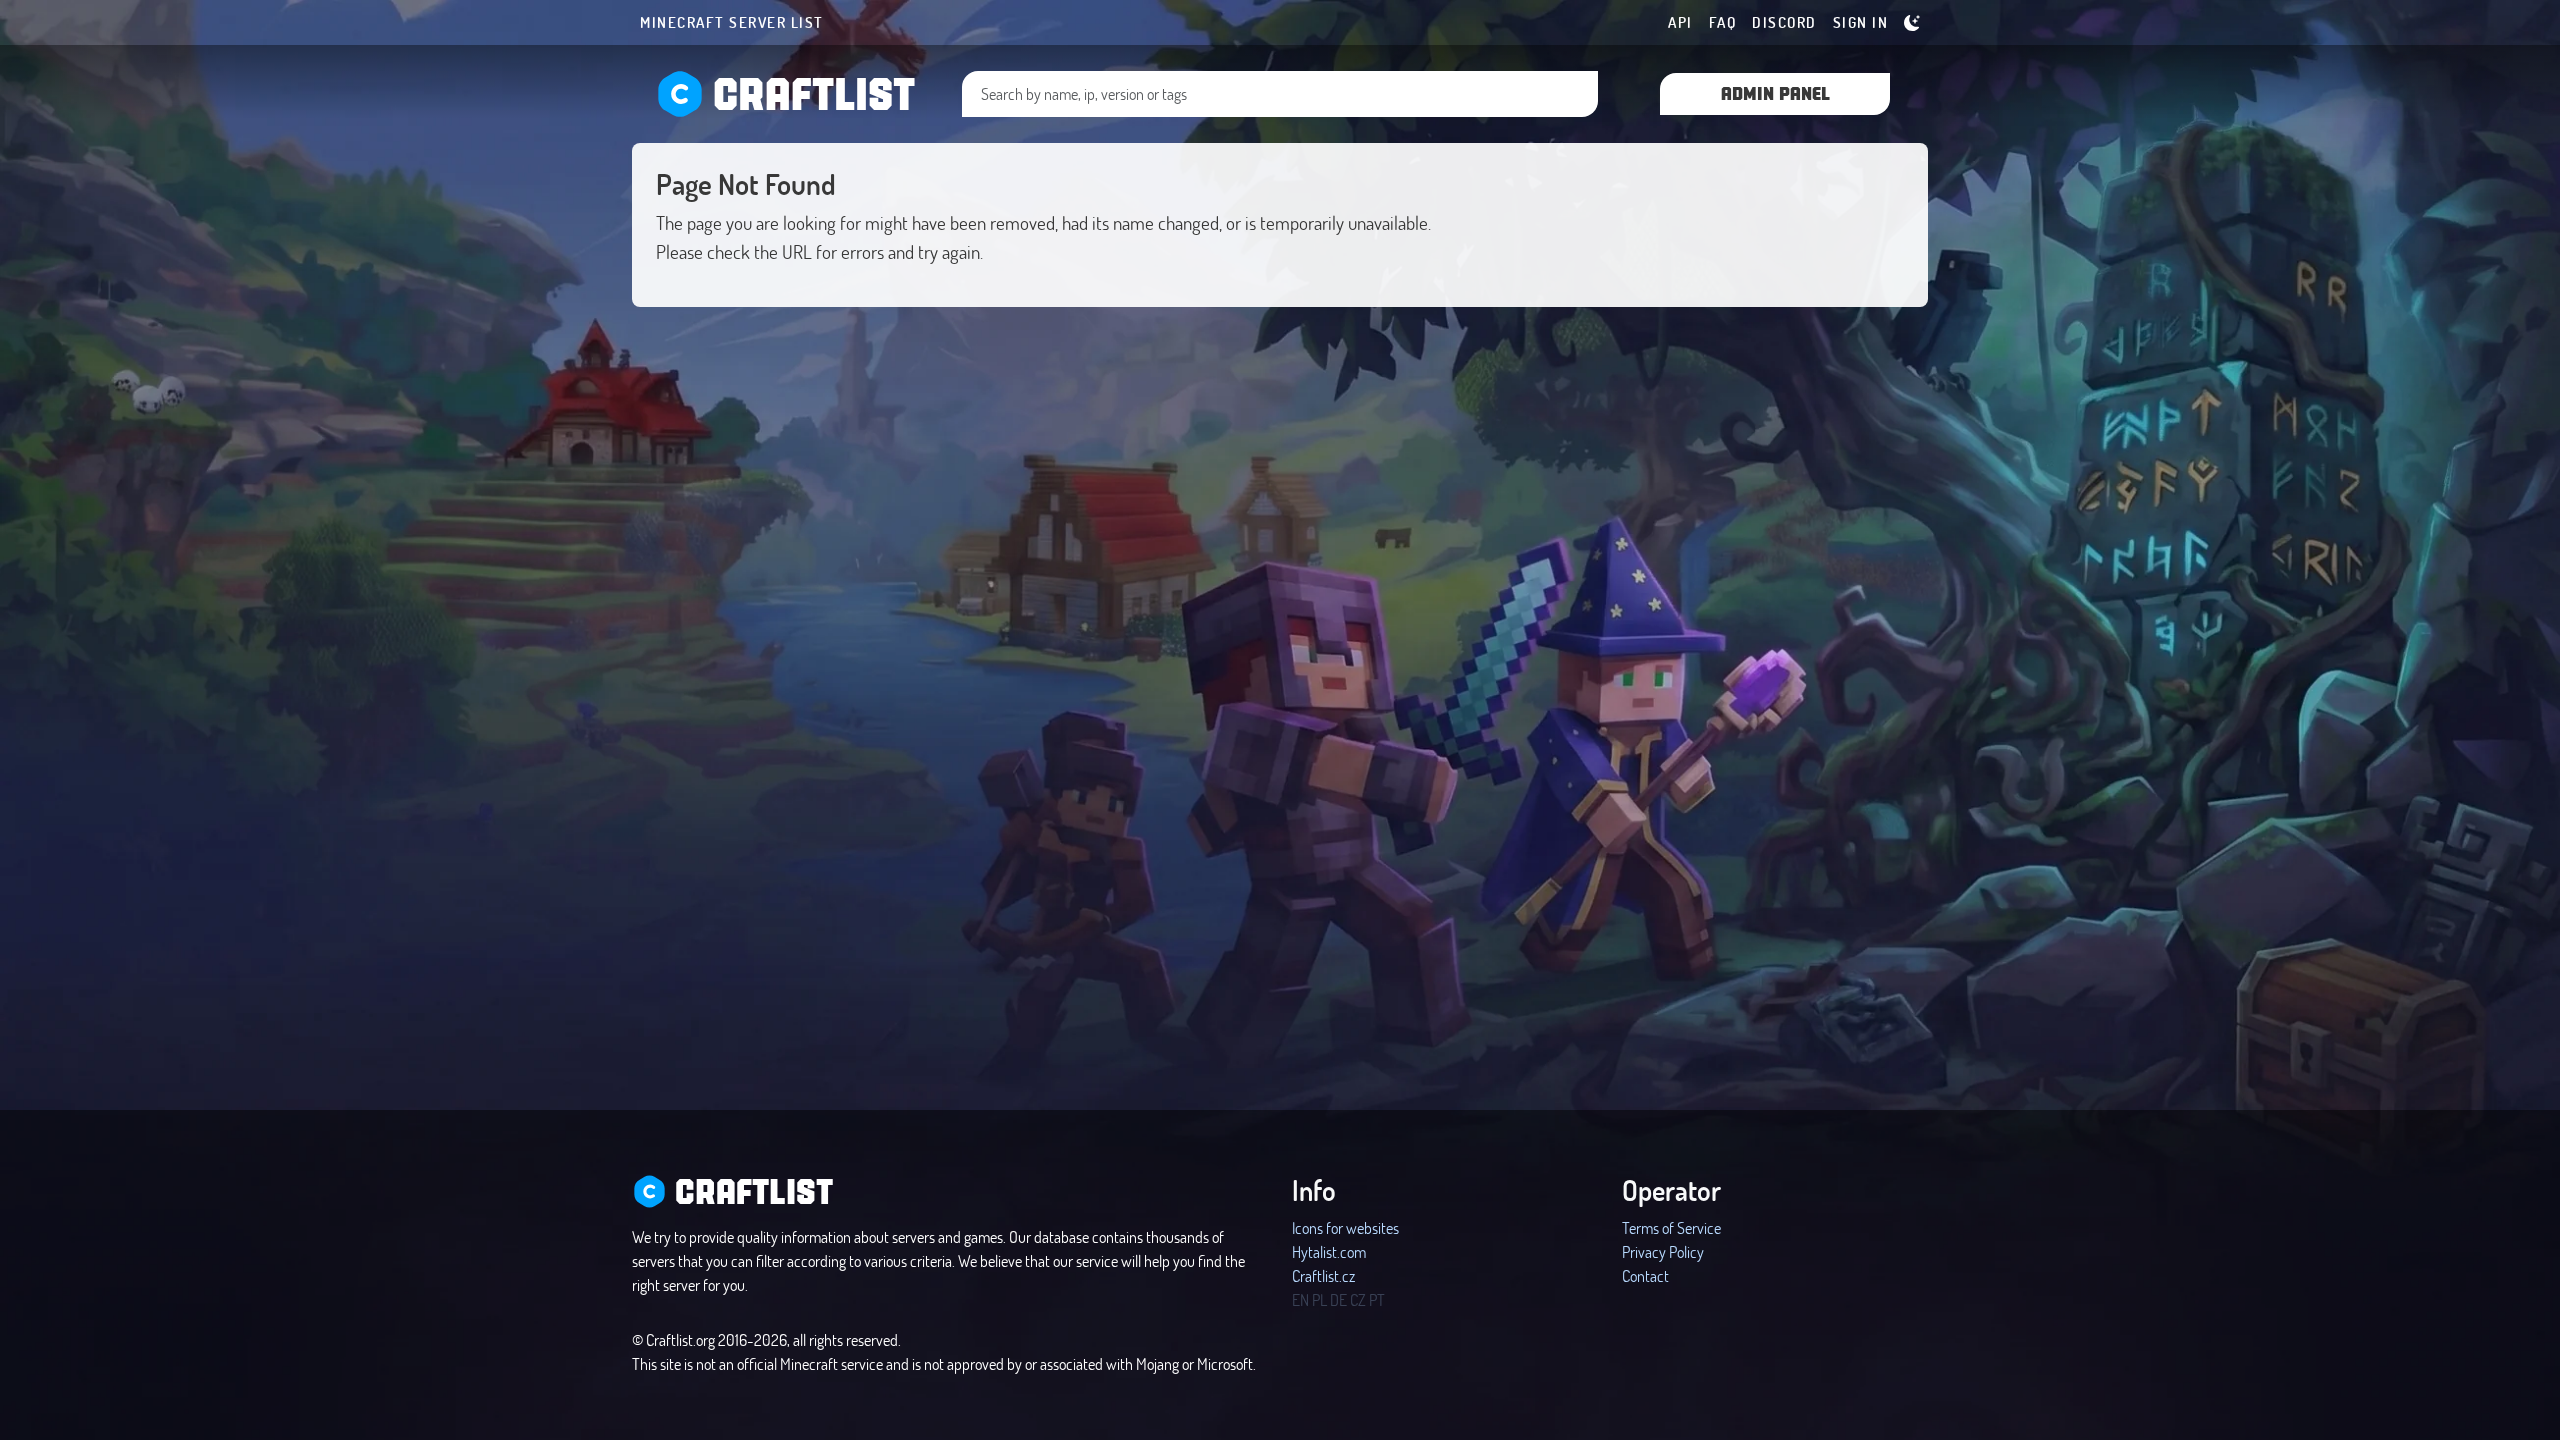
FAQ (1723, 22)
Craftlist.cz (1323, 1275)
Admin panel (1775, 92)
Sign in (1861, 22)
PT (1377, 1299)
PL (1319, 1299)
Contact (1645, 1275)
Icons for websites (1345, 1227)
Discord (1784, 22)
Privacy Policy (1663, 1251)
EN (1300, 1299)
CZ (1358, 1299)
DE (1338, 1299)
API (1680, 22)
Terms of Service (1671, 1227)
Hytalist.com (1329, 1251)
